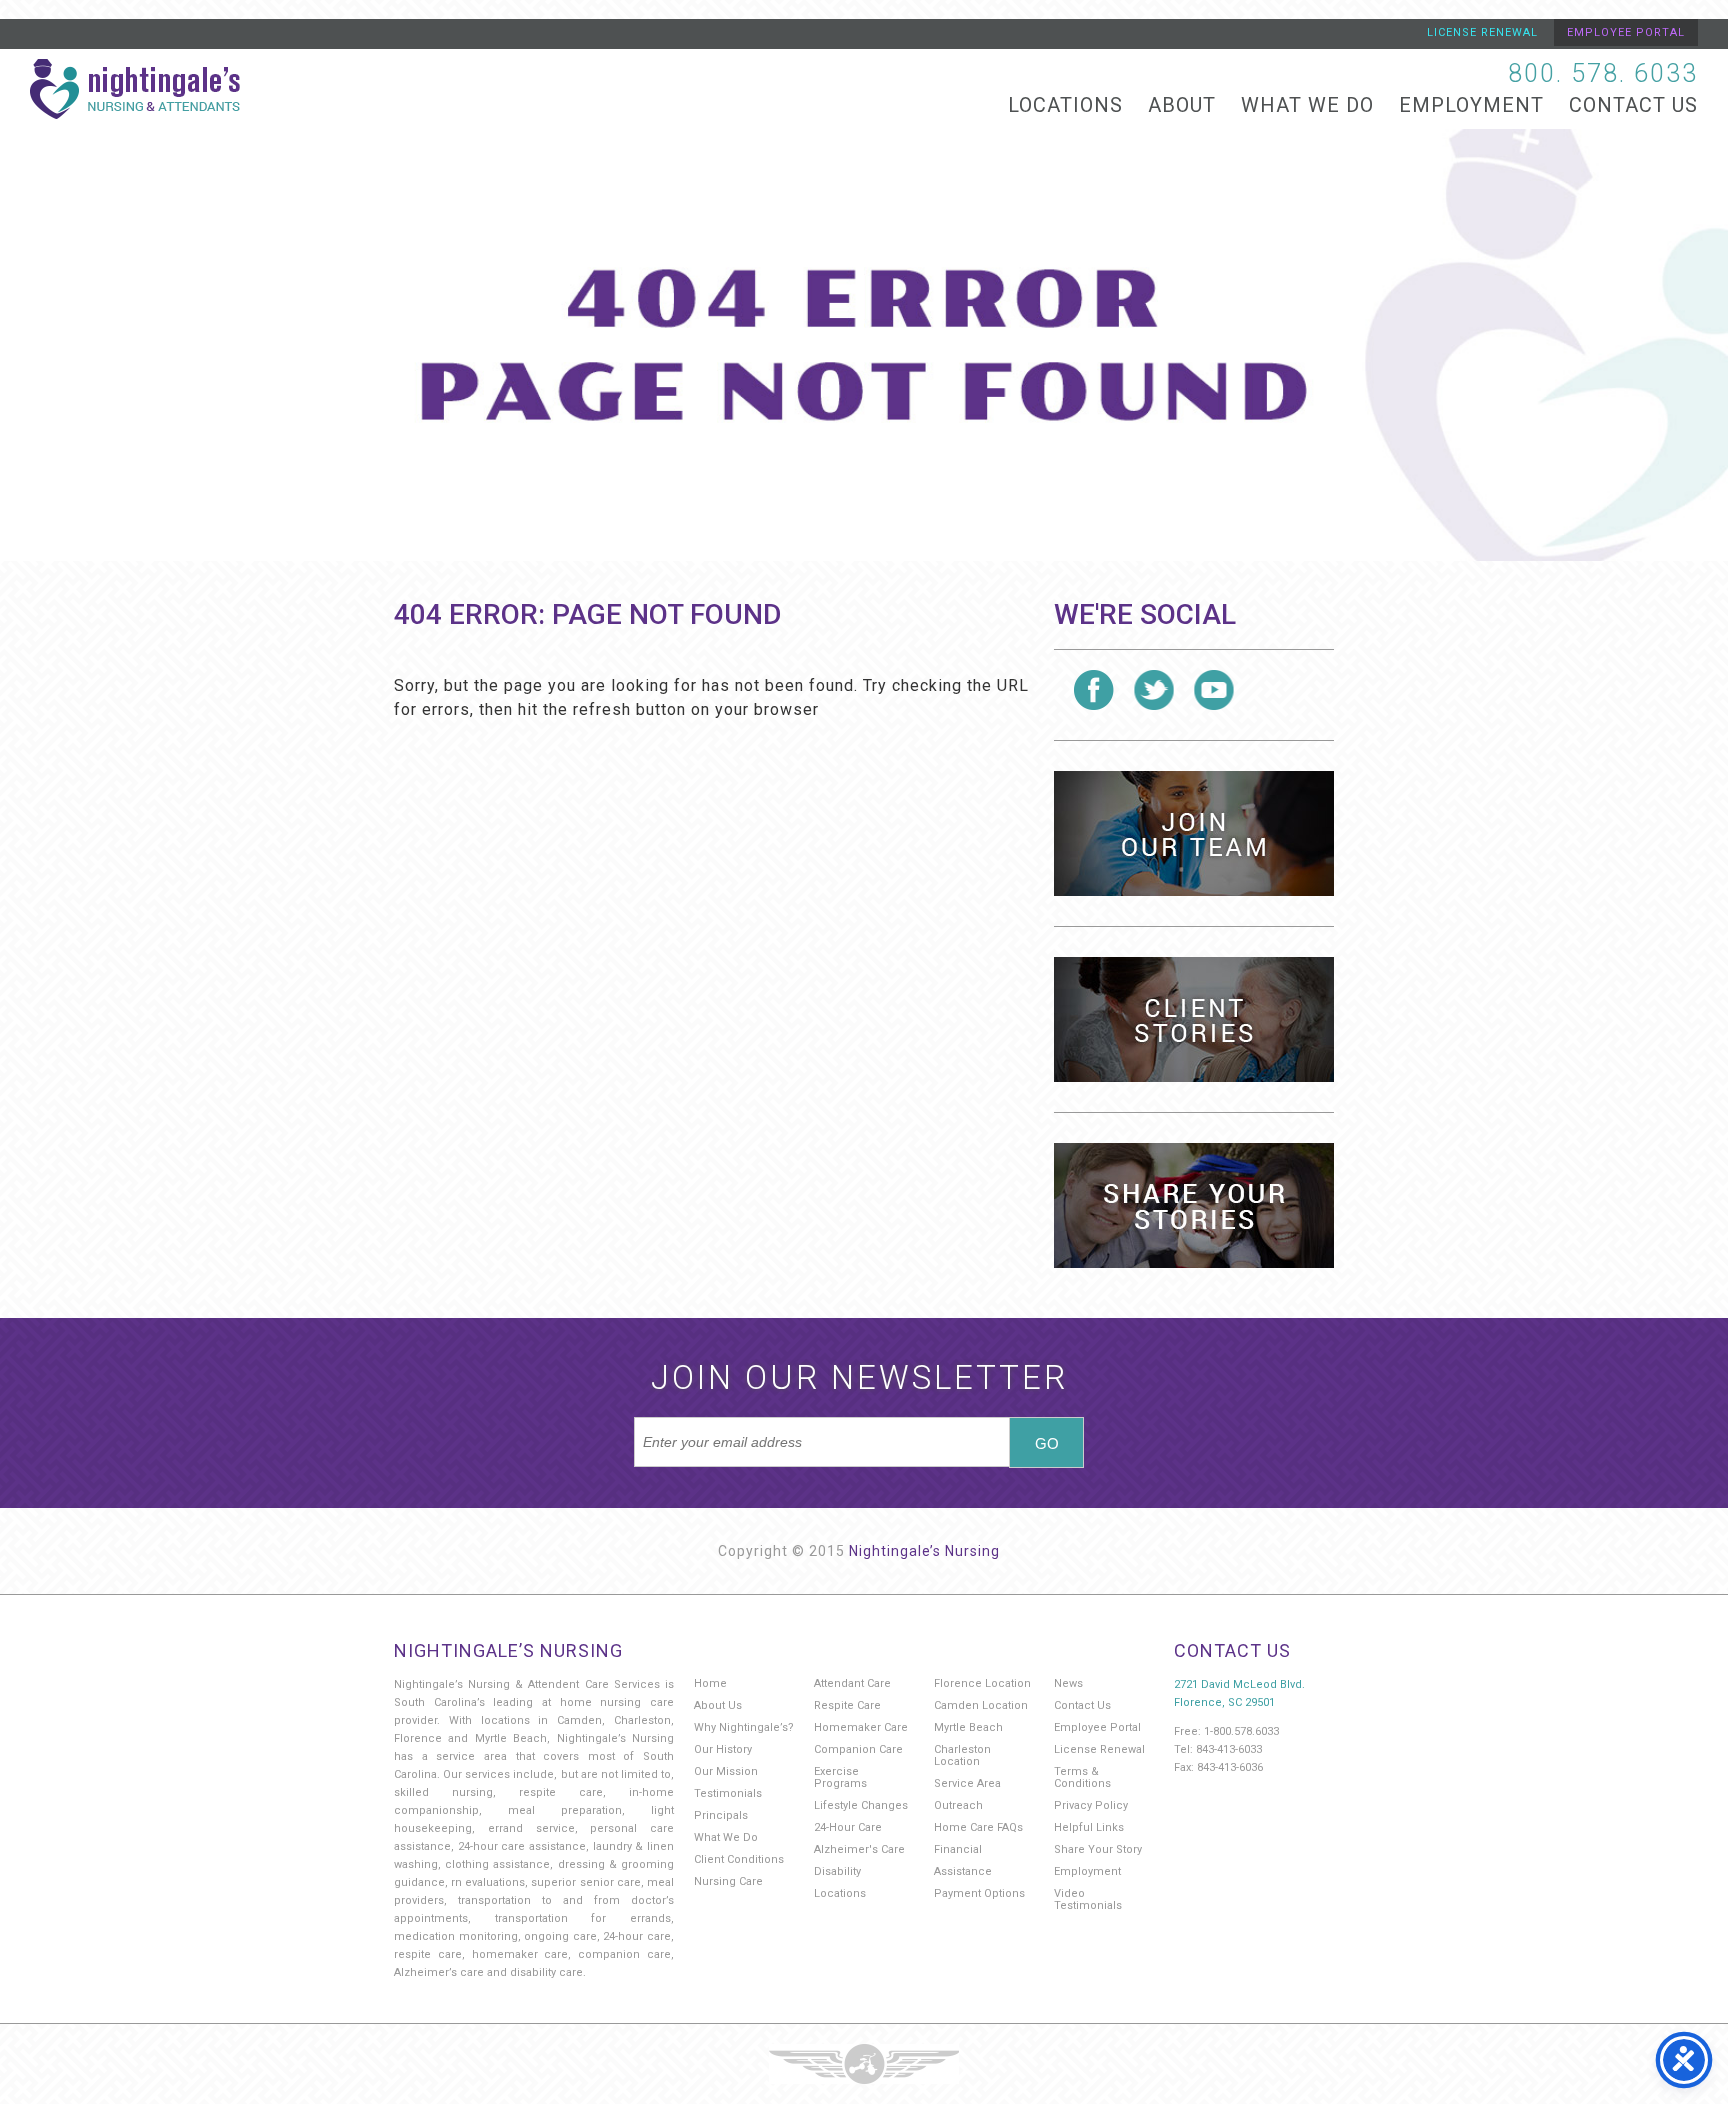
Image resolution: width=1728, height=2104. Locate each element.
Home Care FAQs (978, 1827)
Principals (721, 1815)
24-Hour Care (848, 1827)
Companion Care (858, 1749)
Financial (958, 1849)
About (1182, 105)
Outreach (958, 1805)
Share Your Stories (1194, 1205)
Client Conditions (739, 1859)
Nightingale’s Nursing (924, 1551)
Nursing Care (728, 1881)
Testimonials (728, 1793)
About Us (718, 1705)
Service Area (967, 1783)
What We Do (1307, 105)
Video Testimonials (1088, 1899)
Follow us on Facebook (1094, 690)
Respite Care (847, 1705)
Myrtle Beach (968, 1727)
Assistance (963, 1871)
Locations (1065, 105)
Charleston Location (962, 1755)
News (1068, 1683)
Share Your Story (1098, 1849)
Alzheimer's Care (859, 1849)
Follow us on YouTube (1214, 690)
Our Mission (726, 1771)
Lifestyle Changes (861, 1805)
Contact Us (1633, 105)
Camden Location (981, 1705)
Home (710, 1683)
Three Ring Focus (864, 2064)
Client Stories (1194, 1019)
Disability (837, 1871)
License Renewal (1482, 32)
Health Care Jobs (1194, 833)
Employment (1471, 105)
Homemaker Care (861, 1727)
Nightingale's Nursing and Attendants (135, 89)
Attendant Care (852, 1683)
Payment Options (979, 1893)
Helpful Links (1089, 1827)
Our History (723, 1749)
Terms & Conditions (1082, 1777)
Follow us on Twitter (1154, 690)
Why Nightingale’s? (744, 1727)
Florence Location (982, 1683)
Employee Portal (1626, 32)
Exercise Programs (840, 1777)
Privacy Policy (1091, 1805)
